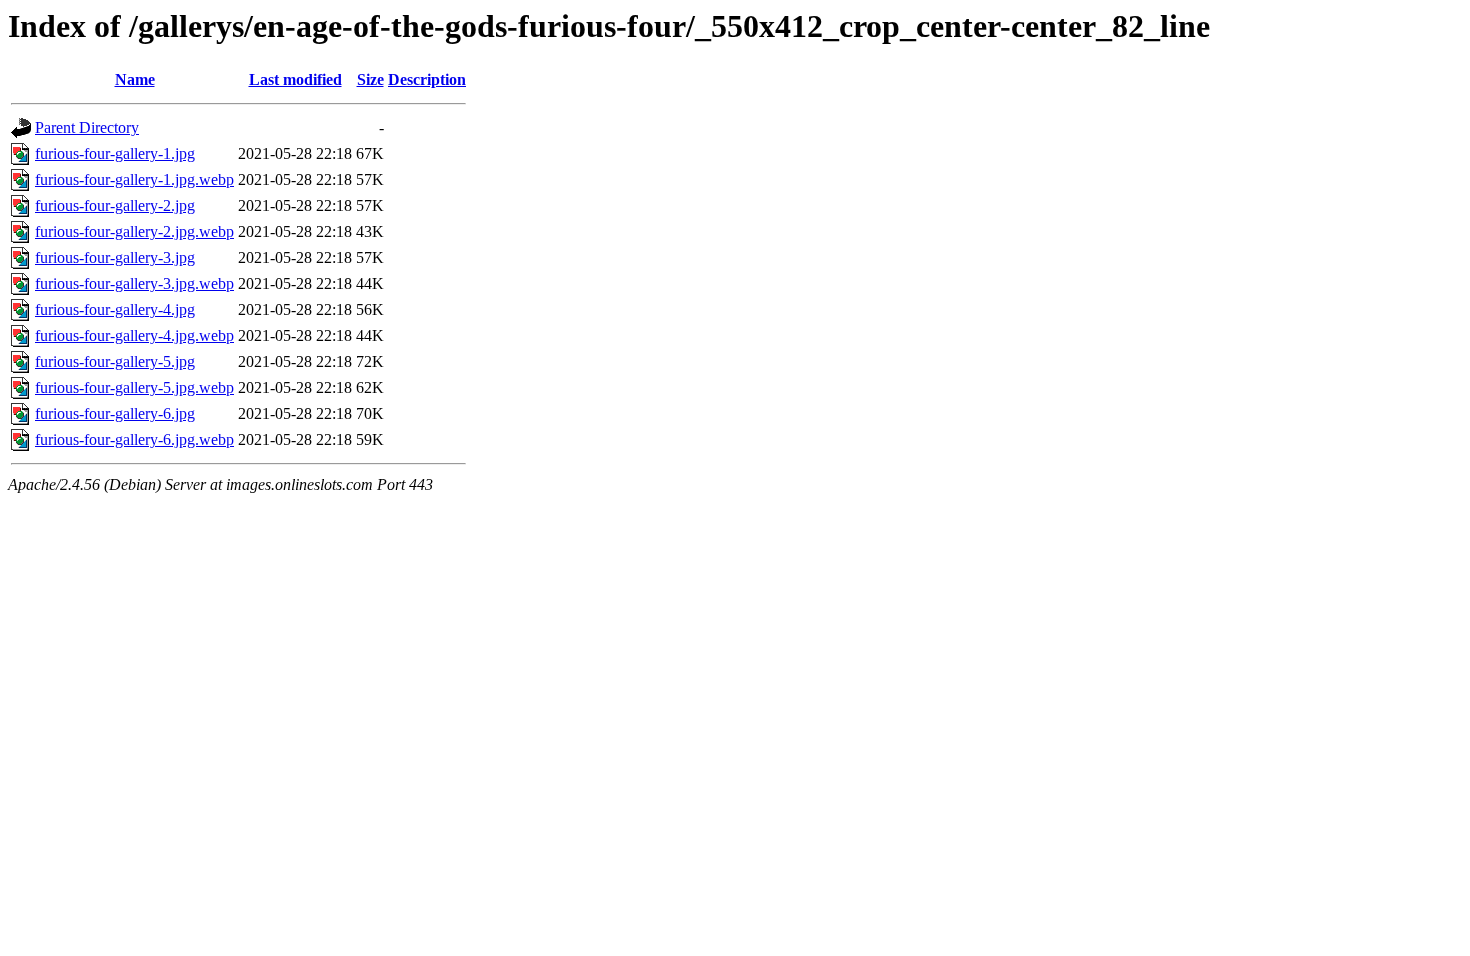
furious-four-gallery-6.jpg (115, 413)
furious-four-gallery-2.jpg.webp (134, 231)
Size (370, 79)
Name (135, 79)
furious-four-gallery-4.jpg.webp (134, 335)
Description (427, 79)
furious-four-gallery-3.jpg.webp (134, 283)
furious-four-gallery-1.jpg (115, 153)
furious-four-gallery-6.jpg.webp (134, 439)
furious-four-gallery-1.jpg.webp (134, 179)
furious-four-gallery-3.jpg (115, 257)
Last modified (295, 79)
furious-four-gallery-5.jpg (115, 361)
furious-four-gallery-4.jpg (115, 309)
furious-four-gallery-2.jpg (115, 205)
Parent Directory (87, 127)
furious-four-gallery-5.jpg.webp (134, 387)
